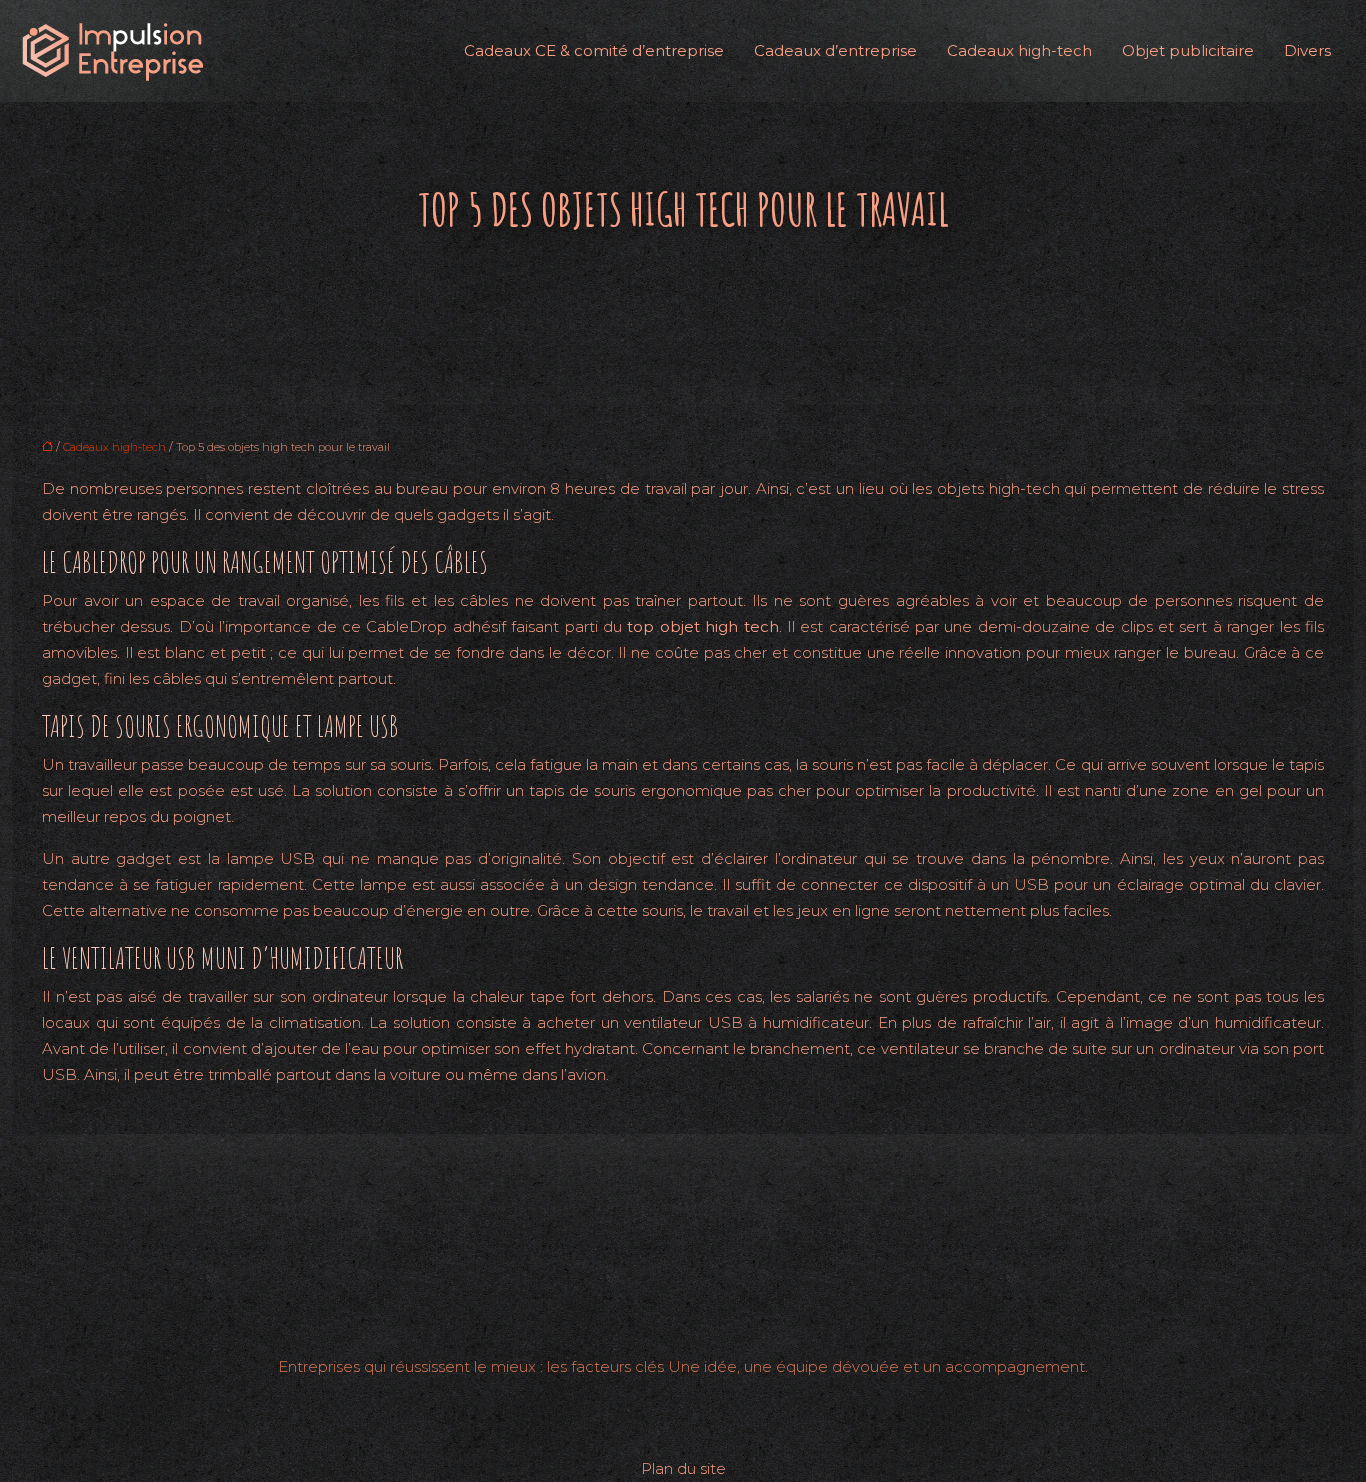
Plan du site (683, 1468)
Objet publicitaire (1188, 50)
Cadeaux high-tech (1019, 50)
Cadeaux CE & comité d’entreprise (594, 50)
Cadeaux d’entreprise (835, 50)
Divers (1307, 50)
